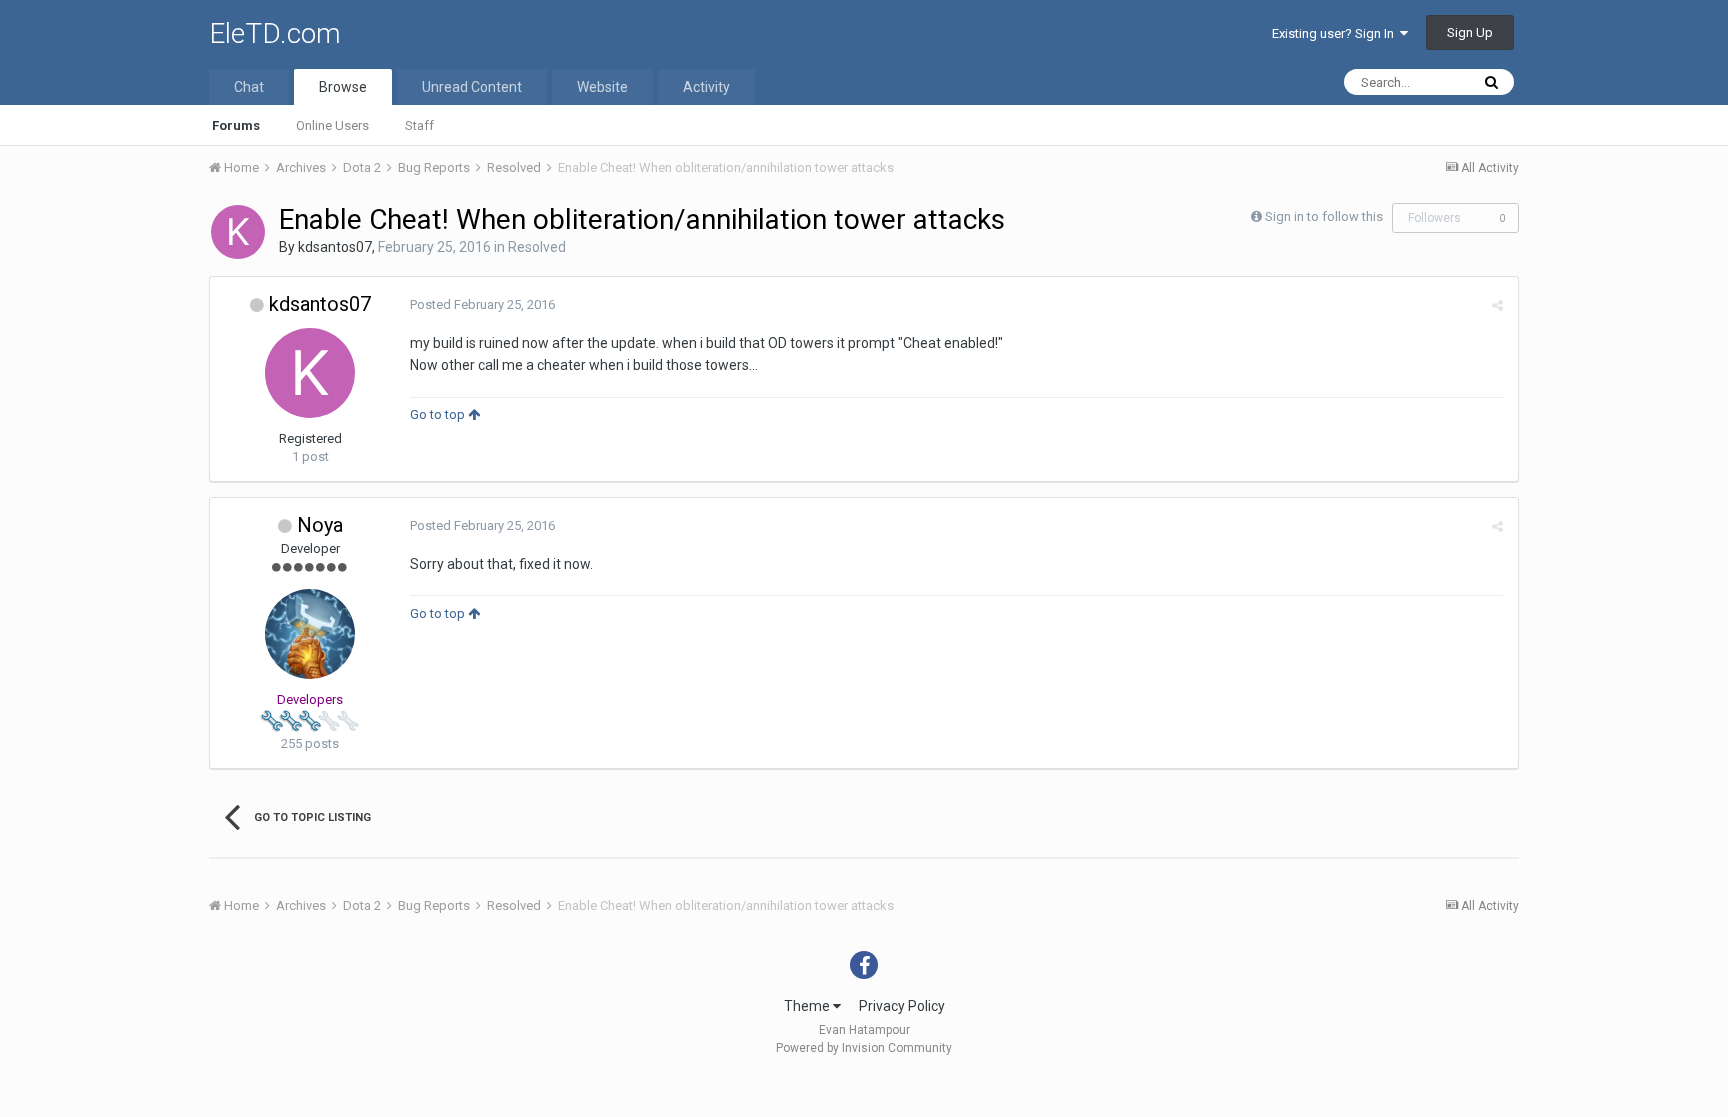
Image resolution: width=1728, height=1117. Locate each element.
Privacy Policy (902, 1006)
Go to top (439, 414)
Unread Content (472, 87)
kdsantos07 (335, 247)
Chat (249, 87)
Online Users (332, 125)
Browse (343, 87)
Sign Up (1470, 32)
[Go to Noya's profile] (310, 634)
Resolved (537, 247)
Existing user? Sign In (1336, 33)
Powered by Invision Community (864, 1048)
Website (602, 87)
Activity (706, 87)
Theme (808, 1006)
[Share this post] (1497, 305)
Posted (482, 304)
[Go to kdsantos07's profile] (238, 232)
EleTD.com (275, 33)
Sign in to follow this (1324, 216)
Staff (419, 125)
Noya (320, 525)
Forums (236, 125)
